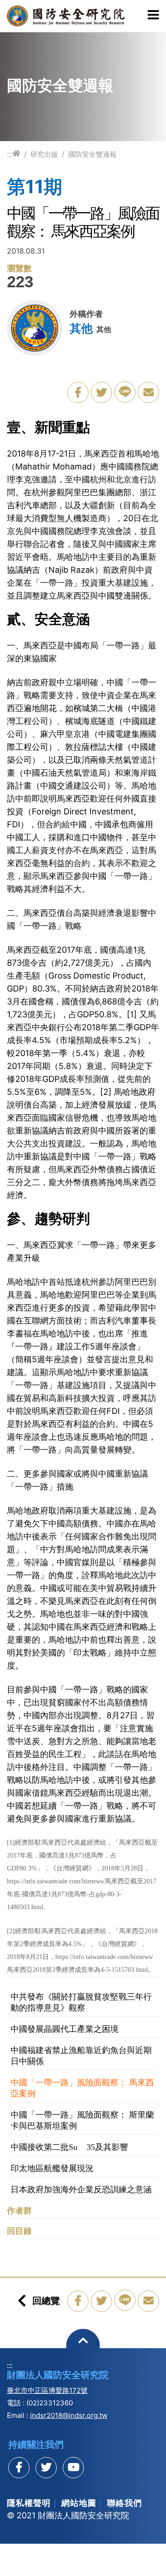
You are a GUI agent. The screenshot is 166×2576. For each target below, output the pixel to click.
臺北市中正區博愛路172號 (47, 2390)
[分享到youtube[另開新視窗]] (73, 2468)
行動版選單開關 (153, 16)
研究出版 (44, 154)
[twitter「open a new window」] (101, 392)
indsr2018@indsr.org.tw (69, 2415)
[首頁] (16, 154)
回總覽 (46, 2301)
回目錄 (19, 2231)
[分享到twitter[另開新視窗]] (46, 2468)
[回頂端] (83, 2346)
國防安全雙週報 (92, 154)
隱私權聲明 (29, 2503)
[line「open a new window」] (125, 392)
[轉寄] (148, 392)
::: (10, 154)
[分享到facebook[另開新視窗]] (19, 2468)
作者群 (19, 2211)
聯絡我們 (125, 2503)
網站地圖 (79, 2503)
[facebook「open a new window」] (78, 392)
